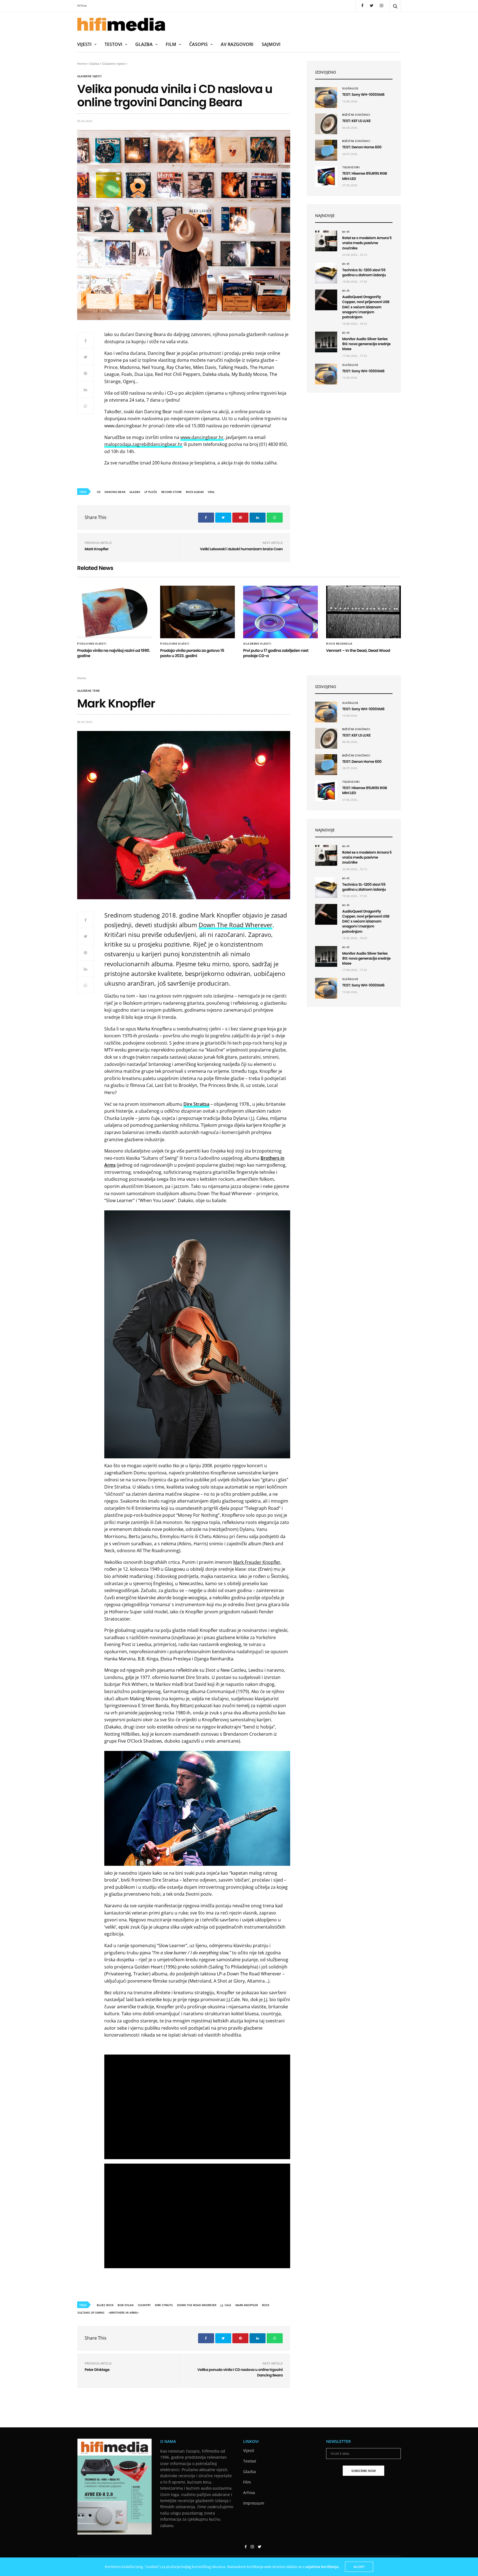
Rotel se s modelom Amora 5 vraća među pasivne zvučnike (367, 243)
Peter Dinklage (97, 2370)
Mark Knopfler (97, 549)
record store (172, 492)
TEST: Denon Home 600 (362, 147)
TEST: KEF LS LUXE (356, 121)
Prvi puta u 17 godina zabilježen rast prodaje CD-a (276, 653)
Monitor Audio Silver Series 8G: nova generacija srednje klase (366, 344)
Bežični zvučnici (356, 115)
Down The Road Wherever (236, 925)
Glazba (144, 44)
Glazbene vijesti (114, 64)
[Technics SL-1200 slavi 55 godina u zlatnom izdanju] (326, 273)
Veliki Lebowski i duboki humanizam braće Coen (241, 549)
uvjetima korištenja (322, 2567)
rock (266, 2305)
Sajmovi (271, 44)
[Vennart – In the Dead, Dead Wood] (363, 612)
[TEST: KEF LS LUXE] (326, 124)
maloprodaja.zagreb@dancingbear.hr (143, 444)
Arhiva (82, 5)
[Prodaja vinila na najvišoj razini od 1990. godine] (115, 612)
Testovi (113, 44)
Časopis (198, 44)
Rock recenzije (339, 644)
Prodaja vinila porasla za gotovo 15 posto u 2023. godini (192, 653)
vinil (211, 492)
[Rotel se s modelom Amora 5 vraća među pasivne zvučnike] (326, 241)
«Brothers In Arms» (124, 2313)
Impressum (254, 2503)
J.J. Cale (226, 2305)
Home (82, 64)
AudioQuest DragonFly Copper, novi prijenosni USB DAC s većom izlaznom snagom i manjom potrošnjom (366, 307)
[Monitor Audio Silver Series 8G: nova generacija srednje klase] (326, 342)
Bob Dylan (126, 2305)
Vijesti (84, 44)
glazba (135, 492)
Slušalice (350, 89)
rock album (195, 492)
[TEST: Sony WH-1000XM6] (326, 98)
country (144, 2305)
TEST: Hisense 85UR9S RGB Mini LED (365, 176)
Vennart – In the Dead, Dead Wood (358, 650)
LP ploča (151, 492)
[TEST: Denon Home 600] (326, 150)
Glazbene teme (89, 691)
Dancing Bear (115, 492)
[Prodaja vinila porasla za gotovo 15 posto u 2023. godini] (198, 612)
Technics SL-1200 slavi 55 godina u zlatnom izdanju (364, 272)
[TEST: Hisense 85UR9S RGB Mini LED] (326, 176)
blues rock (105, 2305)
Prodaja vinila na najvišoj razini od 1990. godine (114, 653)
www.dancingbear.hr (202, 437)
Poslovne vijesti (92, 644)
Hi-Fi (346, 232)
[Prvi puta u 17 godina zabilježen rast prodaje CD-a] (280, 612)
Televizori (351, 167)
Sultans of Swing (91, 2313)
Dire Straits (164, 2305)
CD (99, 492)
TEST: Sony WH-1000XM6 (363, 95)
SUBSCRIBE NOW (363, 2471)
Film (171, 44)
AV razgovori (237, 44)
